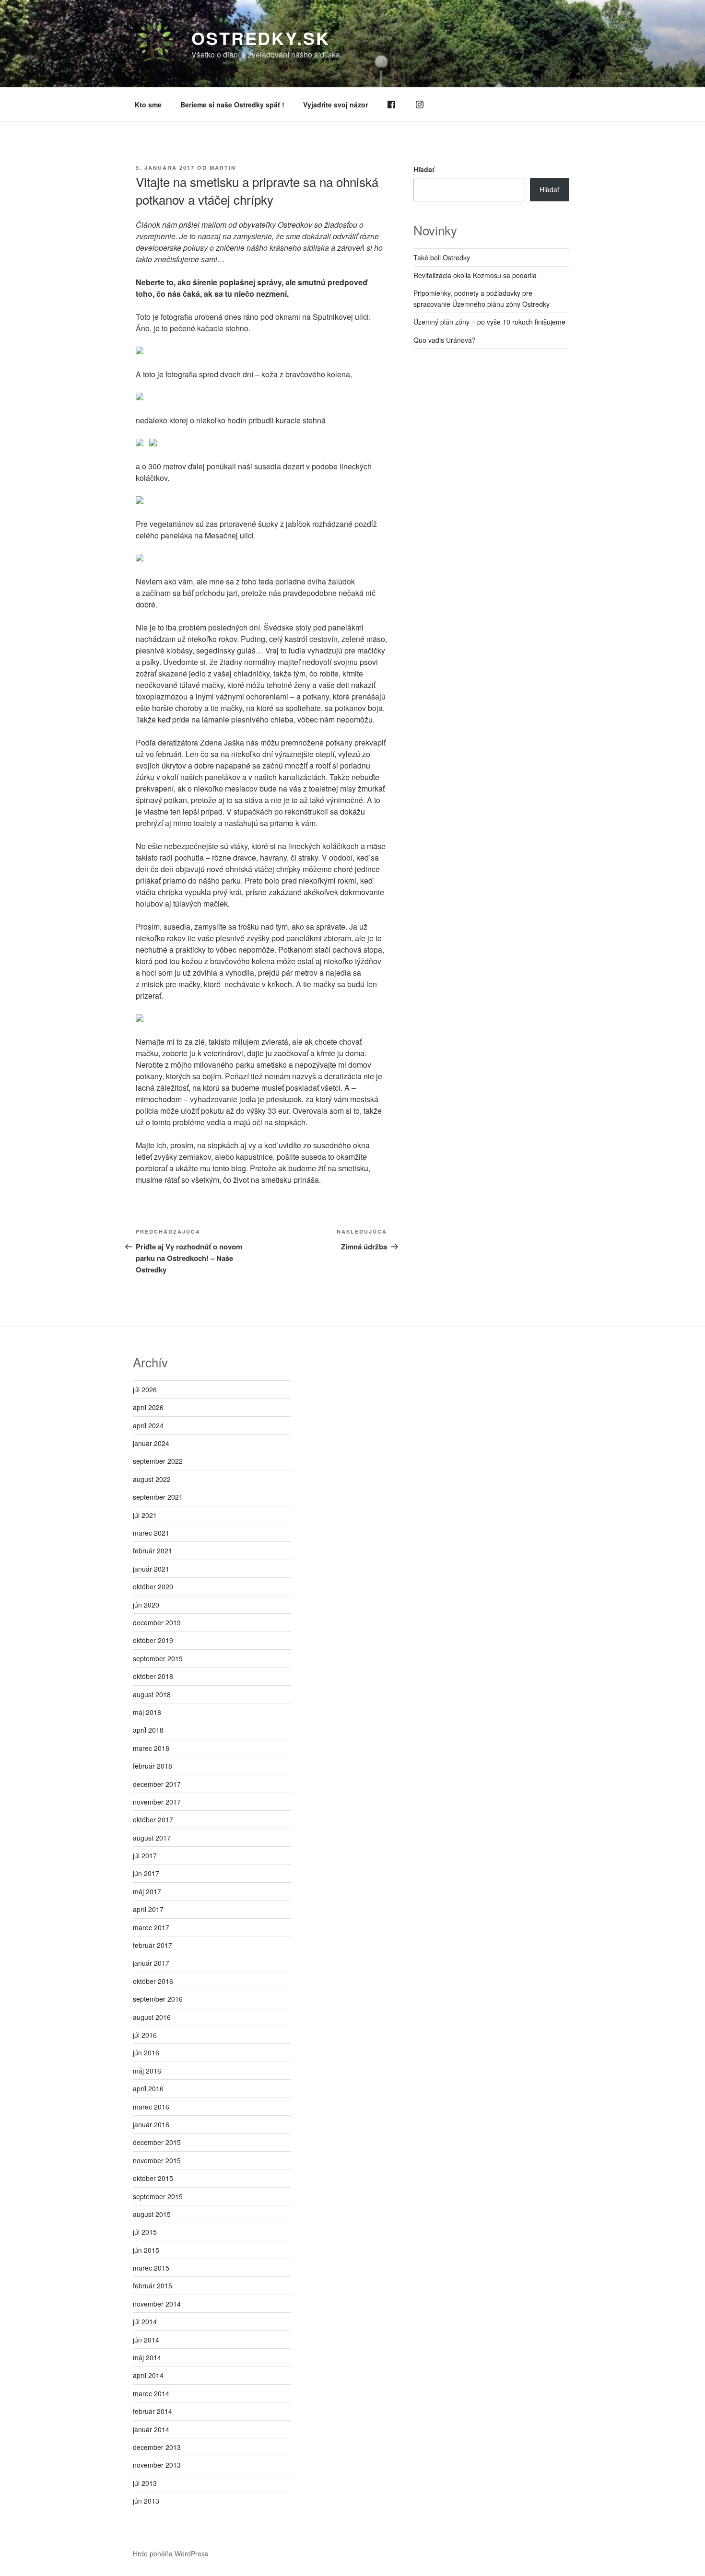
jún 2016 (146, 2052)
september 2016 (158, 1999)
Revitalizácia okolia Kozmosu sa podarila (475, 275)
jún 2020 (146, 1605)
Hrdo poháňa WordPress (170, 2553)
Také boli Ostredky (442, 257)
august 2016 (152, 2017)
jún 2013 (146, 2501)
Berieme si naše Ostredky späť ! (232, 105)
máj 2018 (147, 1712)
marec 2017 (151, 1927)
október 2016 (153, 1981)
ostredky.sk (261, 38)
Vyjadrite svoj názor (335, 105)
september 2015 (158, 2196)
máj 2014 (147, 2357)
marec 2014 (151, 2393)
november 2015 (157, 2160)
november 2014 (157, 2304)
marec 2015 (151, 2268)
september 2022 (158, 1461)
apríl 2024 (148, 1425)
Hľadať (424, 169)
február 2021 (153, 1550)
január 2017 (151, 1963)
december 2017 (157, 1784)
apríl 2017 (148, 1909)
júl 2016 (145, 2035)
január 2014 (151, 2429)
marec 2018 (151, 1748)
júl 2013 (145, 2483)
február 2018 (153, 1766)
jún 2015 (146, 2250)
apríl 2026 (148, 1407)
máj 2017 (147, 1891)
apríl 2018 (148, 1730)
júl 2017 (145, 1855)
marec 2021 (151, 1533)
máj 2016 (147, 2071)
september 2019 (158, 1658)
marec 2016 (151, 2107)
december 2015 (157, 2142)
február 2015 (153, 2285)
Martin (223, 168)
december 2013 (157, 2447)
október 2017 (153, 1819)
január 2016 (151, 2124)
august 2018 (152, 1694)
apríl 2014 (148, 2375)
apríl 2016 (148, 2088)
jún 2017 (146, 1873)
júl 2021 (145, 1515)
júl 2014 (145, 2321)
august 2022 (152, 1479)
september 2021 (158, 1497)
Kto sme (148, 105)
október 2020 (153, 1586)
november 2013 (157, 2465)
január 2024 (151, 1443)
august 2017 (152, 1838)
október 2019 (153, 1640)
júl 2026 (145, 1389)
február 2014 (153, 2411)
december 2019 (157, 1622)
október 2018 (153, 1676)
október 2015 (153, 2178)
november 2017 (157, 1802)
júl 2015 (145, 2232)
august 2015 (152, 2214)
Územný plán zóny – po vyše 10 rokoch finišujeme (489, 322)
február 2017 (153, 1945)
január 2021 (151, 1569)
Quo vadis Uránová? (445, 340)
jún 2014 (146, 2340)
